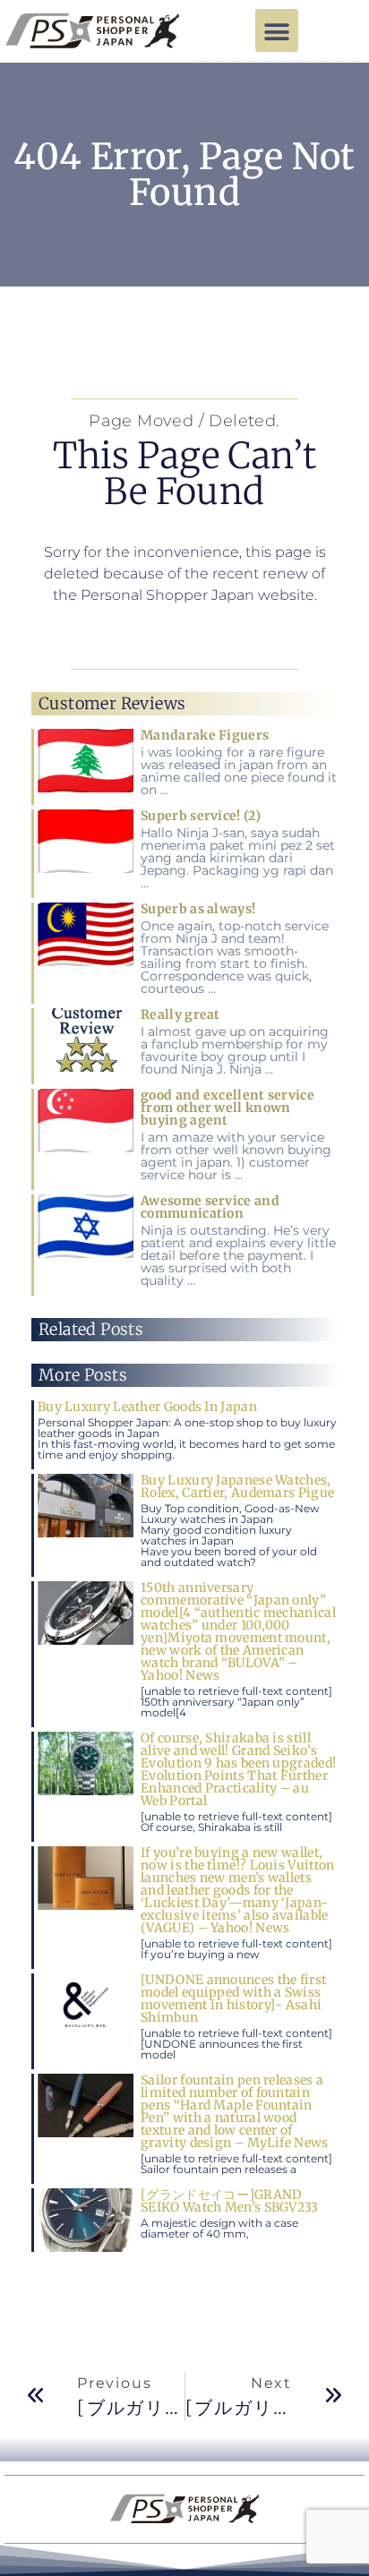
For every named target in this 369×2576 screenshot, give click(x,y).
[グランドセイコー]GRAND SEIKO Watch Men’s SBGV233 (230, 2201)
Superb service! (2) (201, 816)
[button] (277, 30)
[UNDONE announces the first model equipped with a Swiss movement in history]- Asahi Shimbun (233, 1998)
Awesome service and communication (210, 1207)
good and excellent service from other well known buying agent (227, 1108)
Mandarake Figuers (205, 735)
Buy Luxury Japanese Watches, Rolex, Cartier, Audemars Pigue (237, 1486)
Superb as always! (198, 909)
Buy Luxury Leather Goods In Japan (147, 1407)
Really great (180, 1014)
